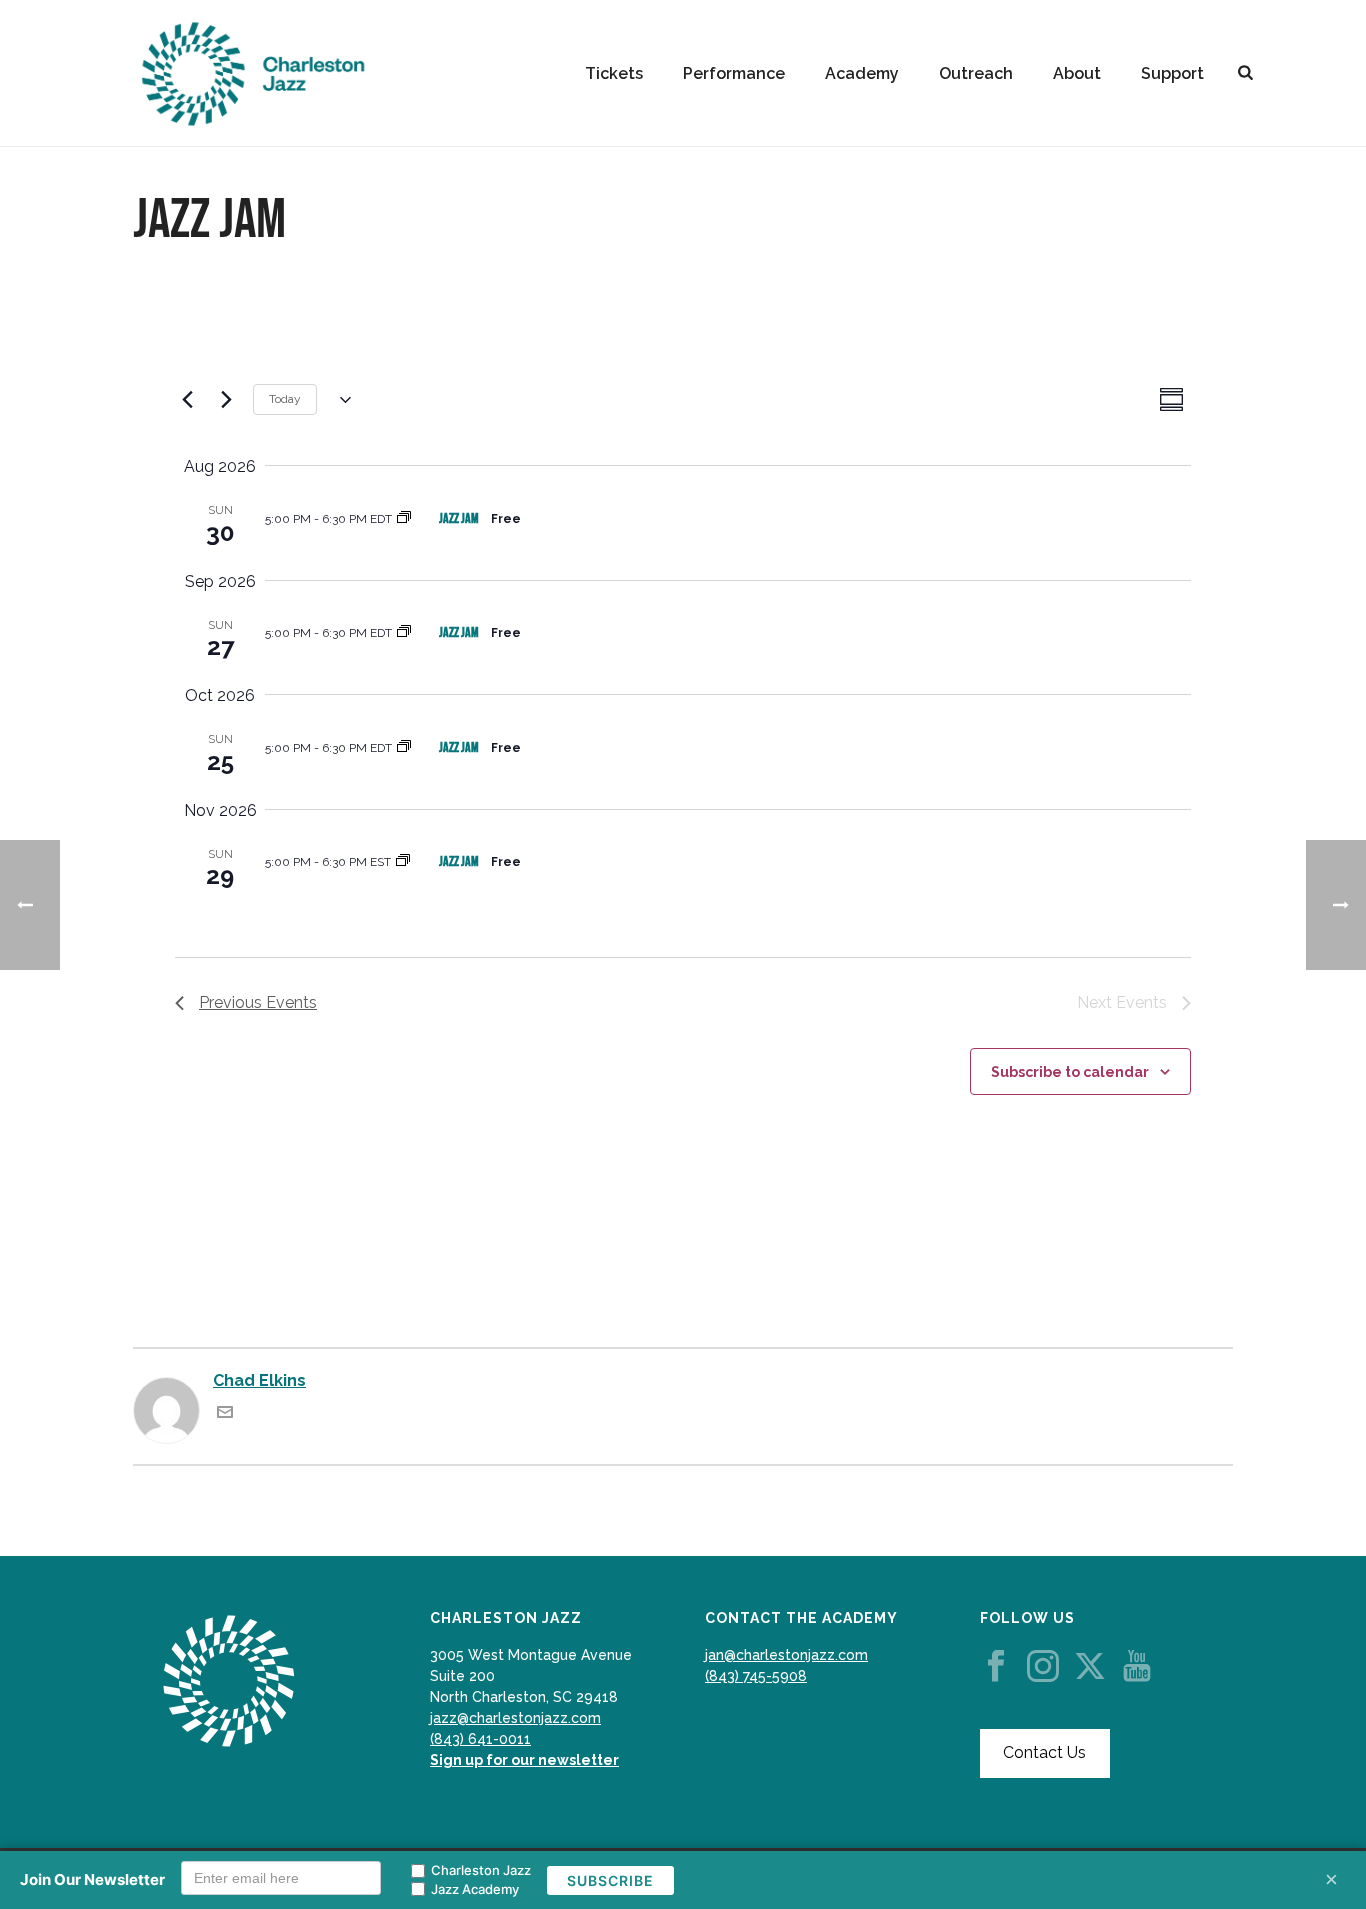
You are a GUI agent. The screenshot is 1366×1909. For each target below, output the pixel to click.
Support (1172, 73)
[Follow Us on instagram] (1043, 1667)
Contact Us (1044, 1752)
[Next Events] (226, 400)
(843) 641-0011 (480, 1739)
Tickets (614, 73)
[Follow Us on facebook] (996, 1667)
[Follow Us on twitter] (1090, 1667)
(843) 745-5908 (756, 1676)
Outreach (976, 73)
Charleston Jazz (481, 1870)
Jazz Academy (475, 1889)
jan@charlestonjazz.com (786, 1655)
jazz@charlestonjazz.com (515, 1718)
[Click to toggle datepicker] (341, 400)
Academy (862, 73)
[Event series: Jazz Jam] (404, 519)
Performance (734, 73)
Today (285, 399)
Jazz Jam (459, 518)
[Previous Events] (187, 400)
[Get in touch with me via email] (225, 1414)
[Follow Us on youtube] (1137, 1667)
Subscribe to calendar (1070, 1072)
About (1077, 73)
